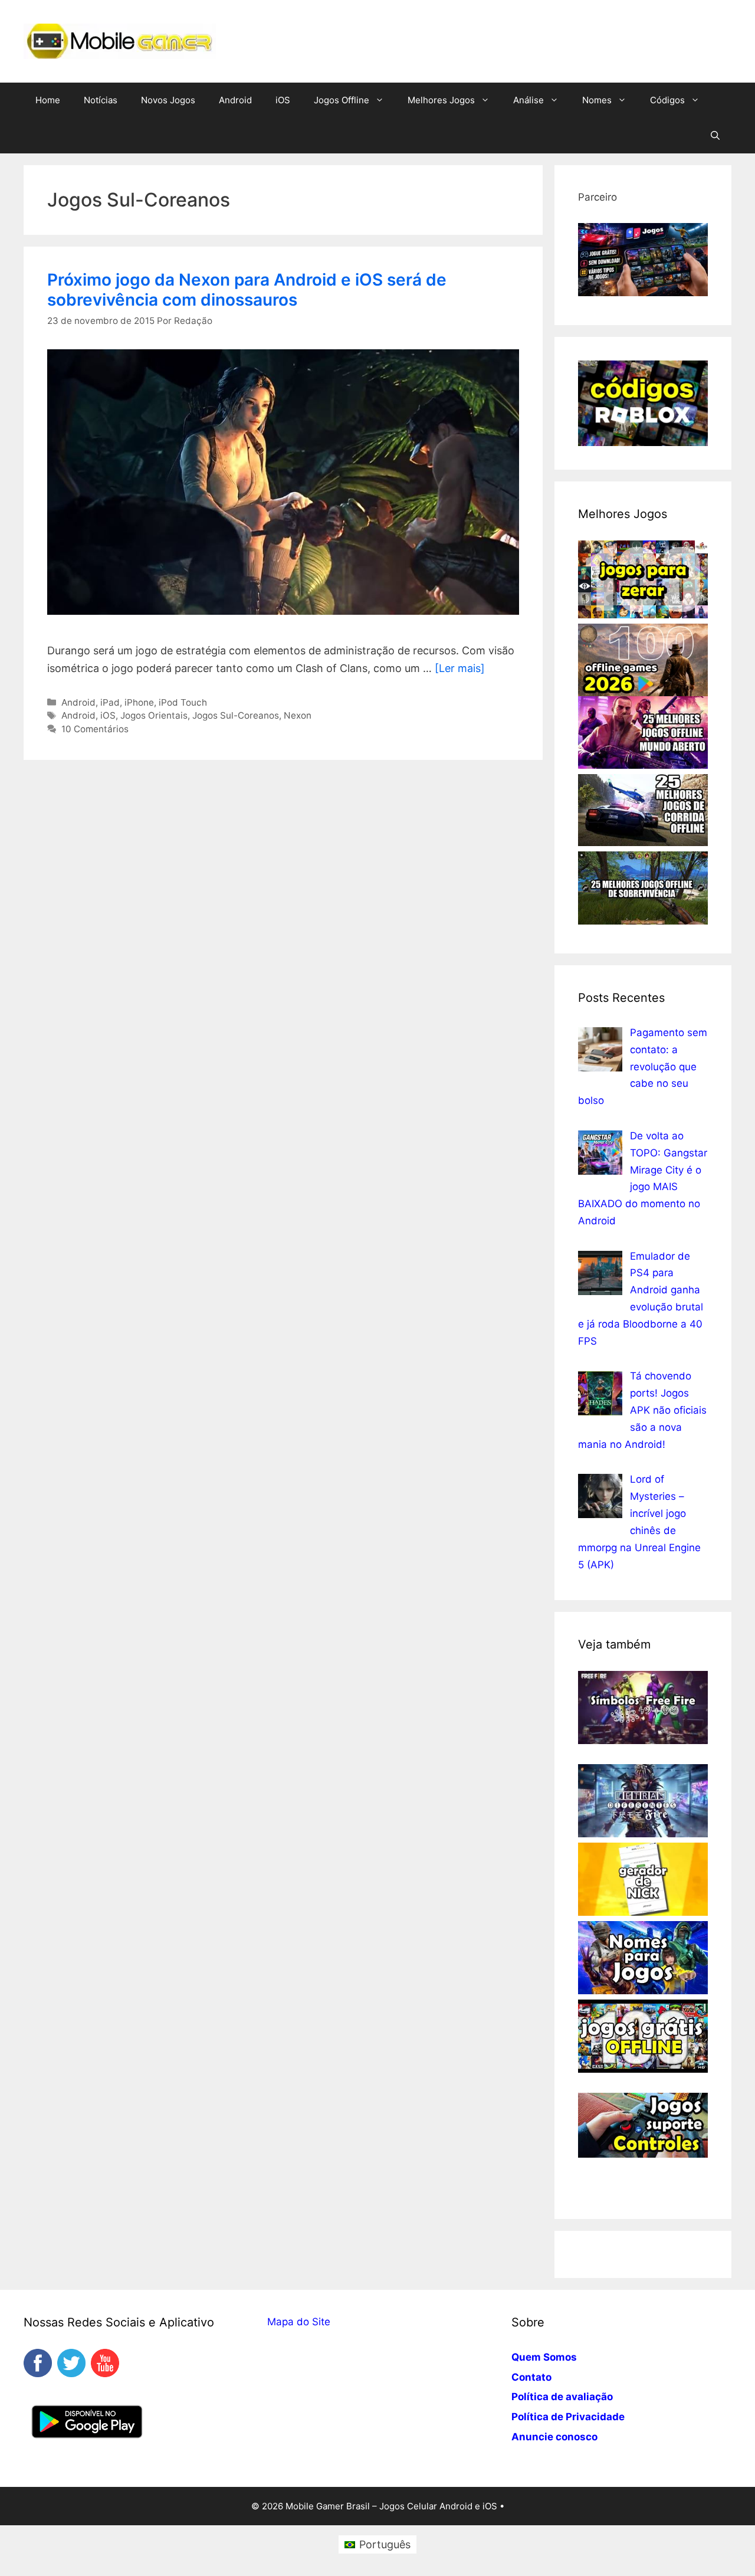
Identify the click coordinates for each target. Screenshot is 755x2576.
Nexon (298, 715)
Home (48, 100)
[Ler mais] (460, 668)
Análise (528, 100)
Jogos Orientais (154, 715)
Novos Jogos (168, 100)
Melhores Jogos (441, 100)
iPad (110, 702)
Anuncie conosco (554, 2437)
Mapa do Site (299, 2322)
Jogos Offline (342, 100)
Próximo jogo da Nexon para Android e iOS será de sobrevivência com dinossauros (247, 290)
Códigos (667, 100)
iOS (283, 100)
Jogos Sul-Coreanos (236, 715)
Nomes (597, 100)
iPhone (139, 702)
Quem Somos (544, 2357)
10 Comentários (95, 729)
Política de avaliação (562, 2397)
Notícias (101, 100)
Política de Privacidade (568, 2417)
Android (235, 100)
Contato (531, 2377)
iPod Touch (183, 702)
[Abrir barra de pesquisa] (715, 136)
